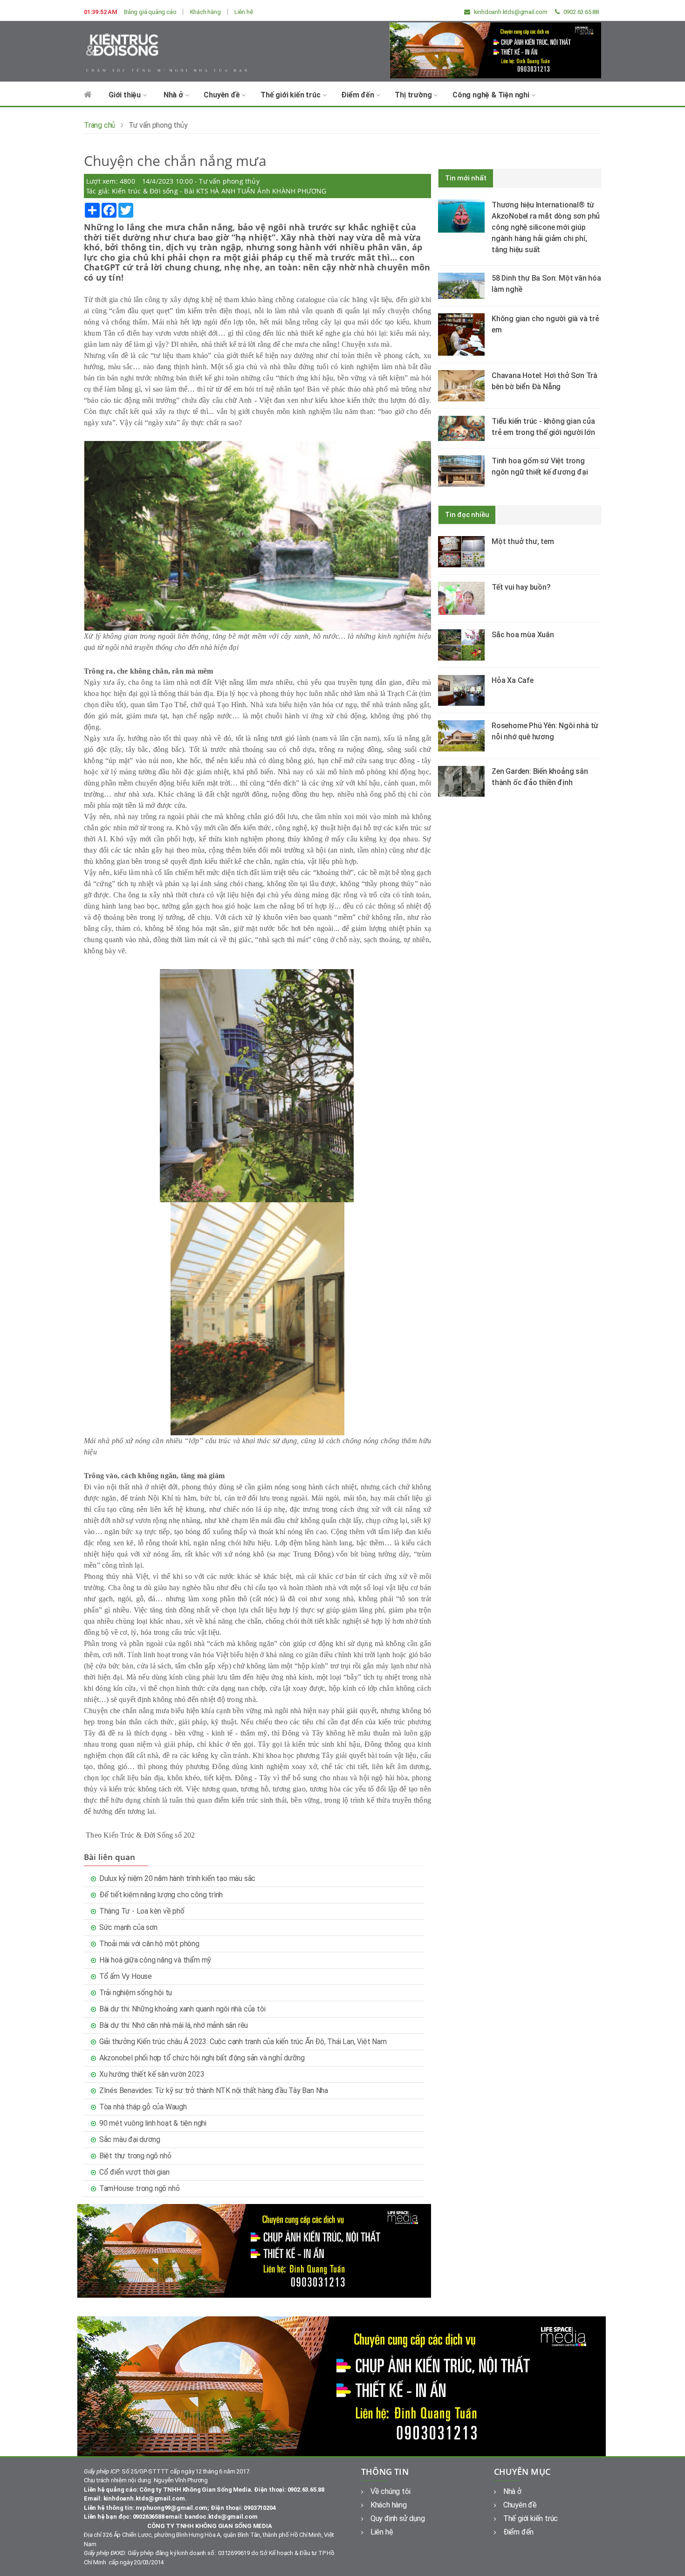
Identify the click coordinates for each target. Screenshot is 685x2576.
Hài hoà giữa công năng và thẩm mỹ (155, 1960)
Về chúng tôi (390, 2491)
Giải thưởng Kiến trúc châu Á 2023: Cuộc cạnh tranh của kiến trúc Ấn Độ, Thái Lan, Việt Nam (243, 2042)
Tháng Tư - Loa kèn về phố (142, 1911)
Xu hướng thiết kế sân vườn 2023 (152, 2074)
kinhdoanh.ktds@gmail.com (510, 12)
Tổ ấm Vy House (126, 1976)
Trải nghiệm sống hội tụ (136, 1993)
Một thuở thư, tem (523, 541)
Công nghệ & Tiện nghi (492, 95)
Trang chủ (99, 125)
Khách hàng (205, 12)
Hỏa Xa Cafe (513, 680)
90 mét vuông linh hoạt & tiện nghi (153, 2123)
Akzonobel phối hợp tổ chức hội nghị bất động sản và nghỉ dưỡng (202, 2058)
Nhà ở (174, 95)
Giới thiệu (126, 95)
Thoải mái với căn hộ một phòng (149, 1944)
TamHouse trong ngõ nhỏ (140, 2188)
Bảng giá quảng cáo (150, 12)
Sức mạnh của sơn (128, 1927)
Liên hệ (244, 12)
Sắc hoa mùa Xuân (523, 635)
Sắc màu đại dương (130, 2139)
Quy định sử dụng (398, 2518)
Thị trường (414, 95)
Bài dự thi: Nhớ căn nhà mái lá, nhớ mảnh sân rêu (174, 2025)
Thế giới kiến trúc (291, 95)
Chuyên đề (223, 95)
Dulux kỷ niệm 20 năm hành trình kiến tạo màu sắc (177, 1878)
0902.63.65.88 (580, 12)
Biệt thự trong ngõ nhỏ (135, 2156)
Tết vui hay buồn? (521, 587)
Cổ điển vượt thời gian (134, 2172)
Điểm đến (358, 95)
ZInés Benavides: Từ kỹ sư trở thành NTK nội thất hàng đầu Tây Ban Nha (214, 2090)
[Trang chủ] (88, 99)
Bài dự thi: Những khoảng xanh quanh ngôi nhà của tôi (182, 2009)
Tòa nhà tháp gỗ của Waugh (143, 2107)
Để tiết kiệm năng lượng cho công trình (161, 1895)
